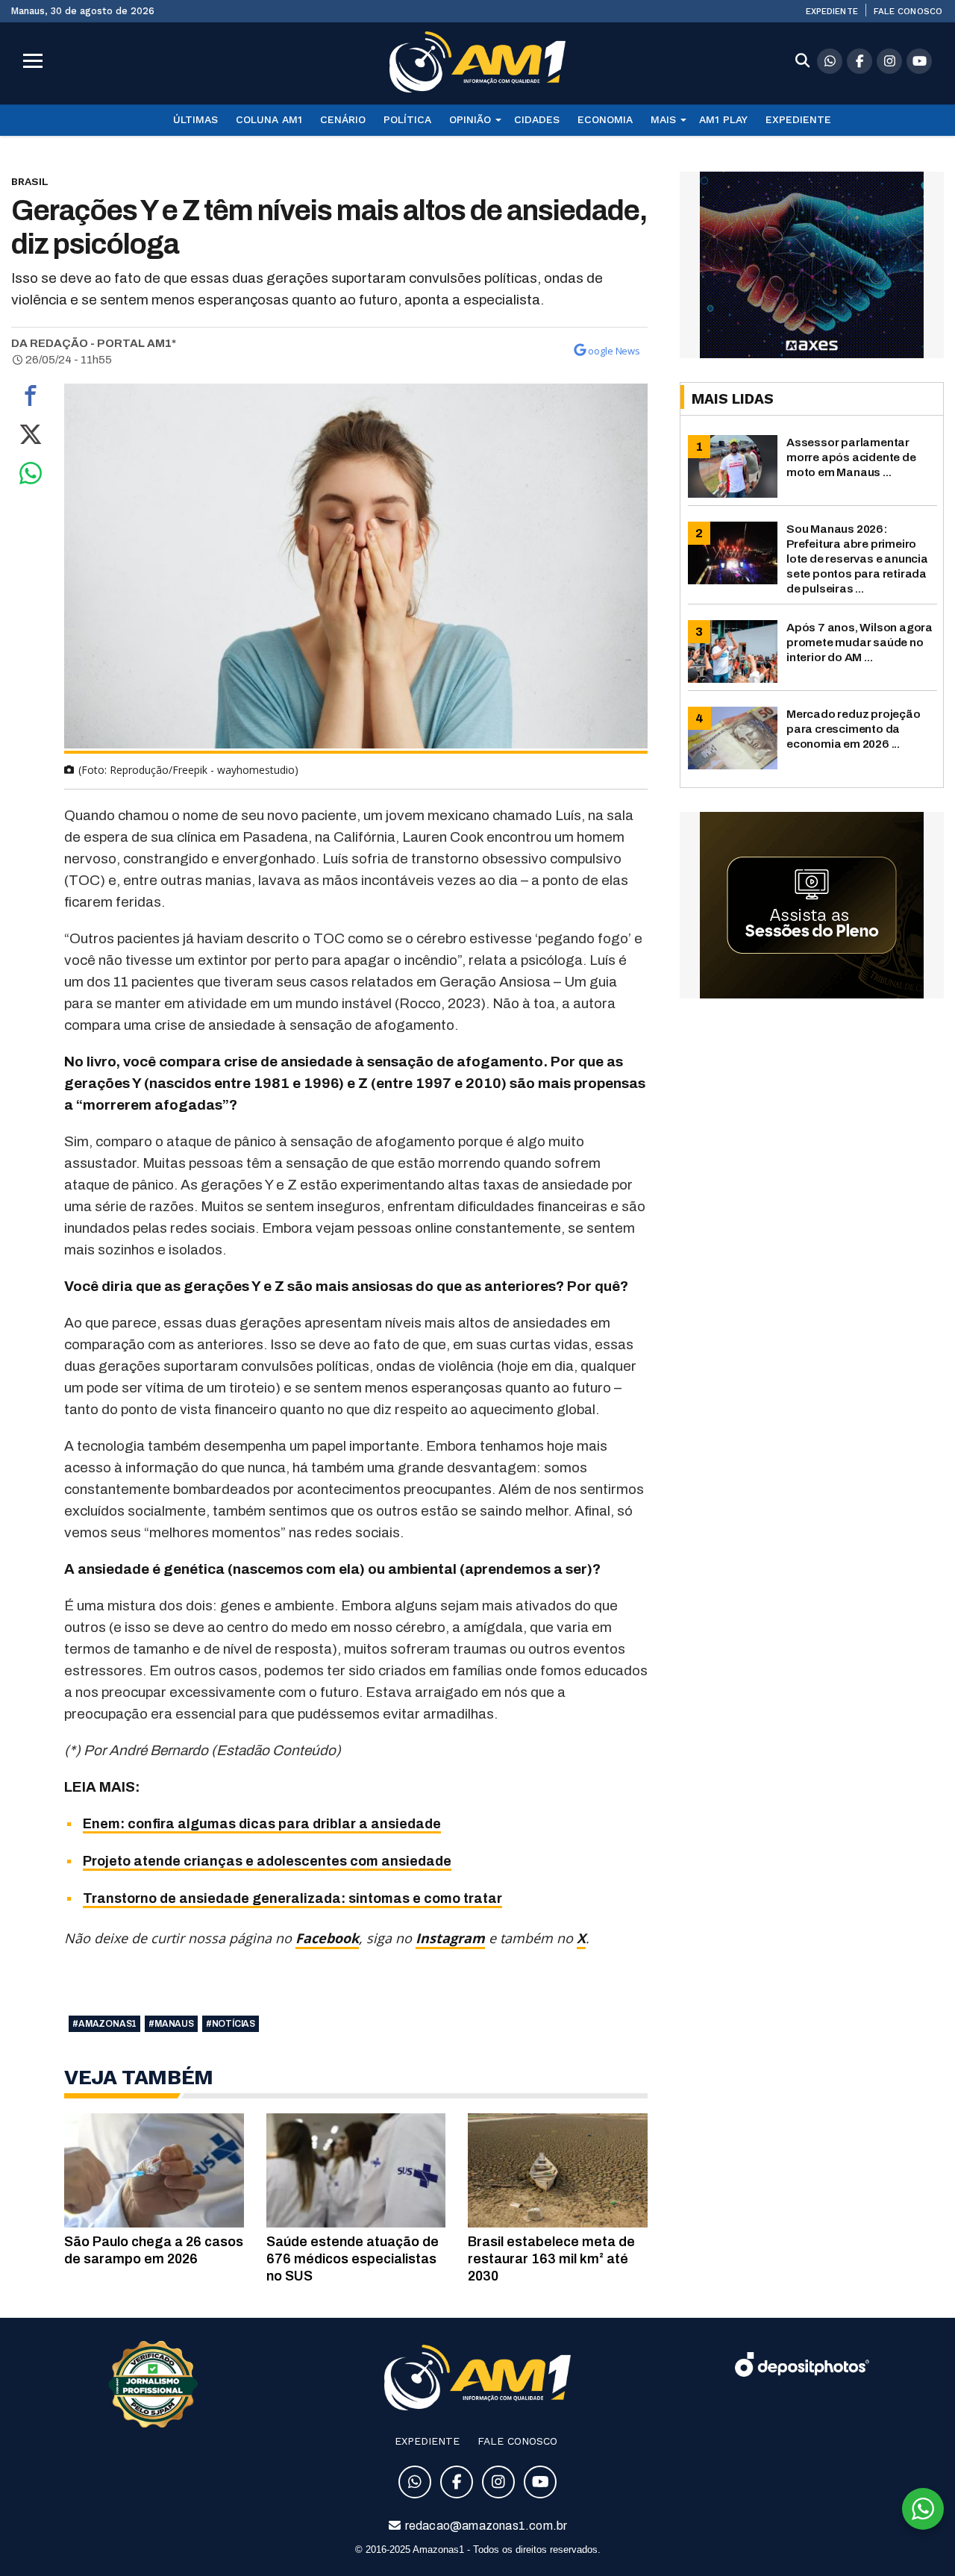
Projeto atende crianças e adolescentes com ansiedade (267, 1861)
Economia (605, 119)
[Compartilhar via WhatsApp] (31, 477)
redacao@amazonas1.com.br (485, 2526)
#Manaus (171, 2024)
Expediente (832, 11)
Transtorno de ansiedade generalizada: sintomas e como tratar (292, 1898)
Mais (663, 119)
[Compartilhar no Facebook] (31, 399)
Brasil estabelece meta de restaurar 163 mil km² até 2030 (551, 2259)
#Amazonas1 (104, 2024)
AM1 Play (723, 119)
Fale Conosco (908, 11)
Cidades (537, 119)
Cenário (343, 119)
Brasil (30, 181)
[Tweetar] (31, 438)
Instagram (450, 1938)
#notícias (231, 2024)
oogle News (614, 351)
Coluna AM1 (269, 119)
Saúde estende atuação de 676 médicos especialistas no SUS (353, 2259)
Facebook (327, 1938)
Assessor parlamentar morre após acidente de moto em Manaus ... (851, 457)
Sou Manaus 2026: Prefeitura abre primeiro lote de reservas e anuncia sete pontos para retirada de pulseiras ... (857, 559)
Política (407, 119)
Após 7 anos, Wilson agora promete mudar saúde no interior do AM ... (859, 642)
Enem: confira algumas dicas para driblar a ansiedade (262, 1824)
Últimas (195, 119)
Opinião (470, 119)
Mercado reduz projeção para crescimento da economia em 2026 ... (854, 729)
